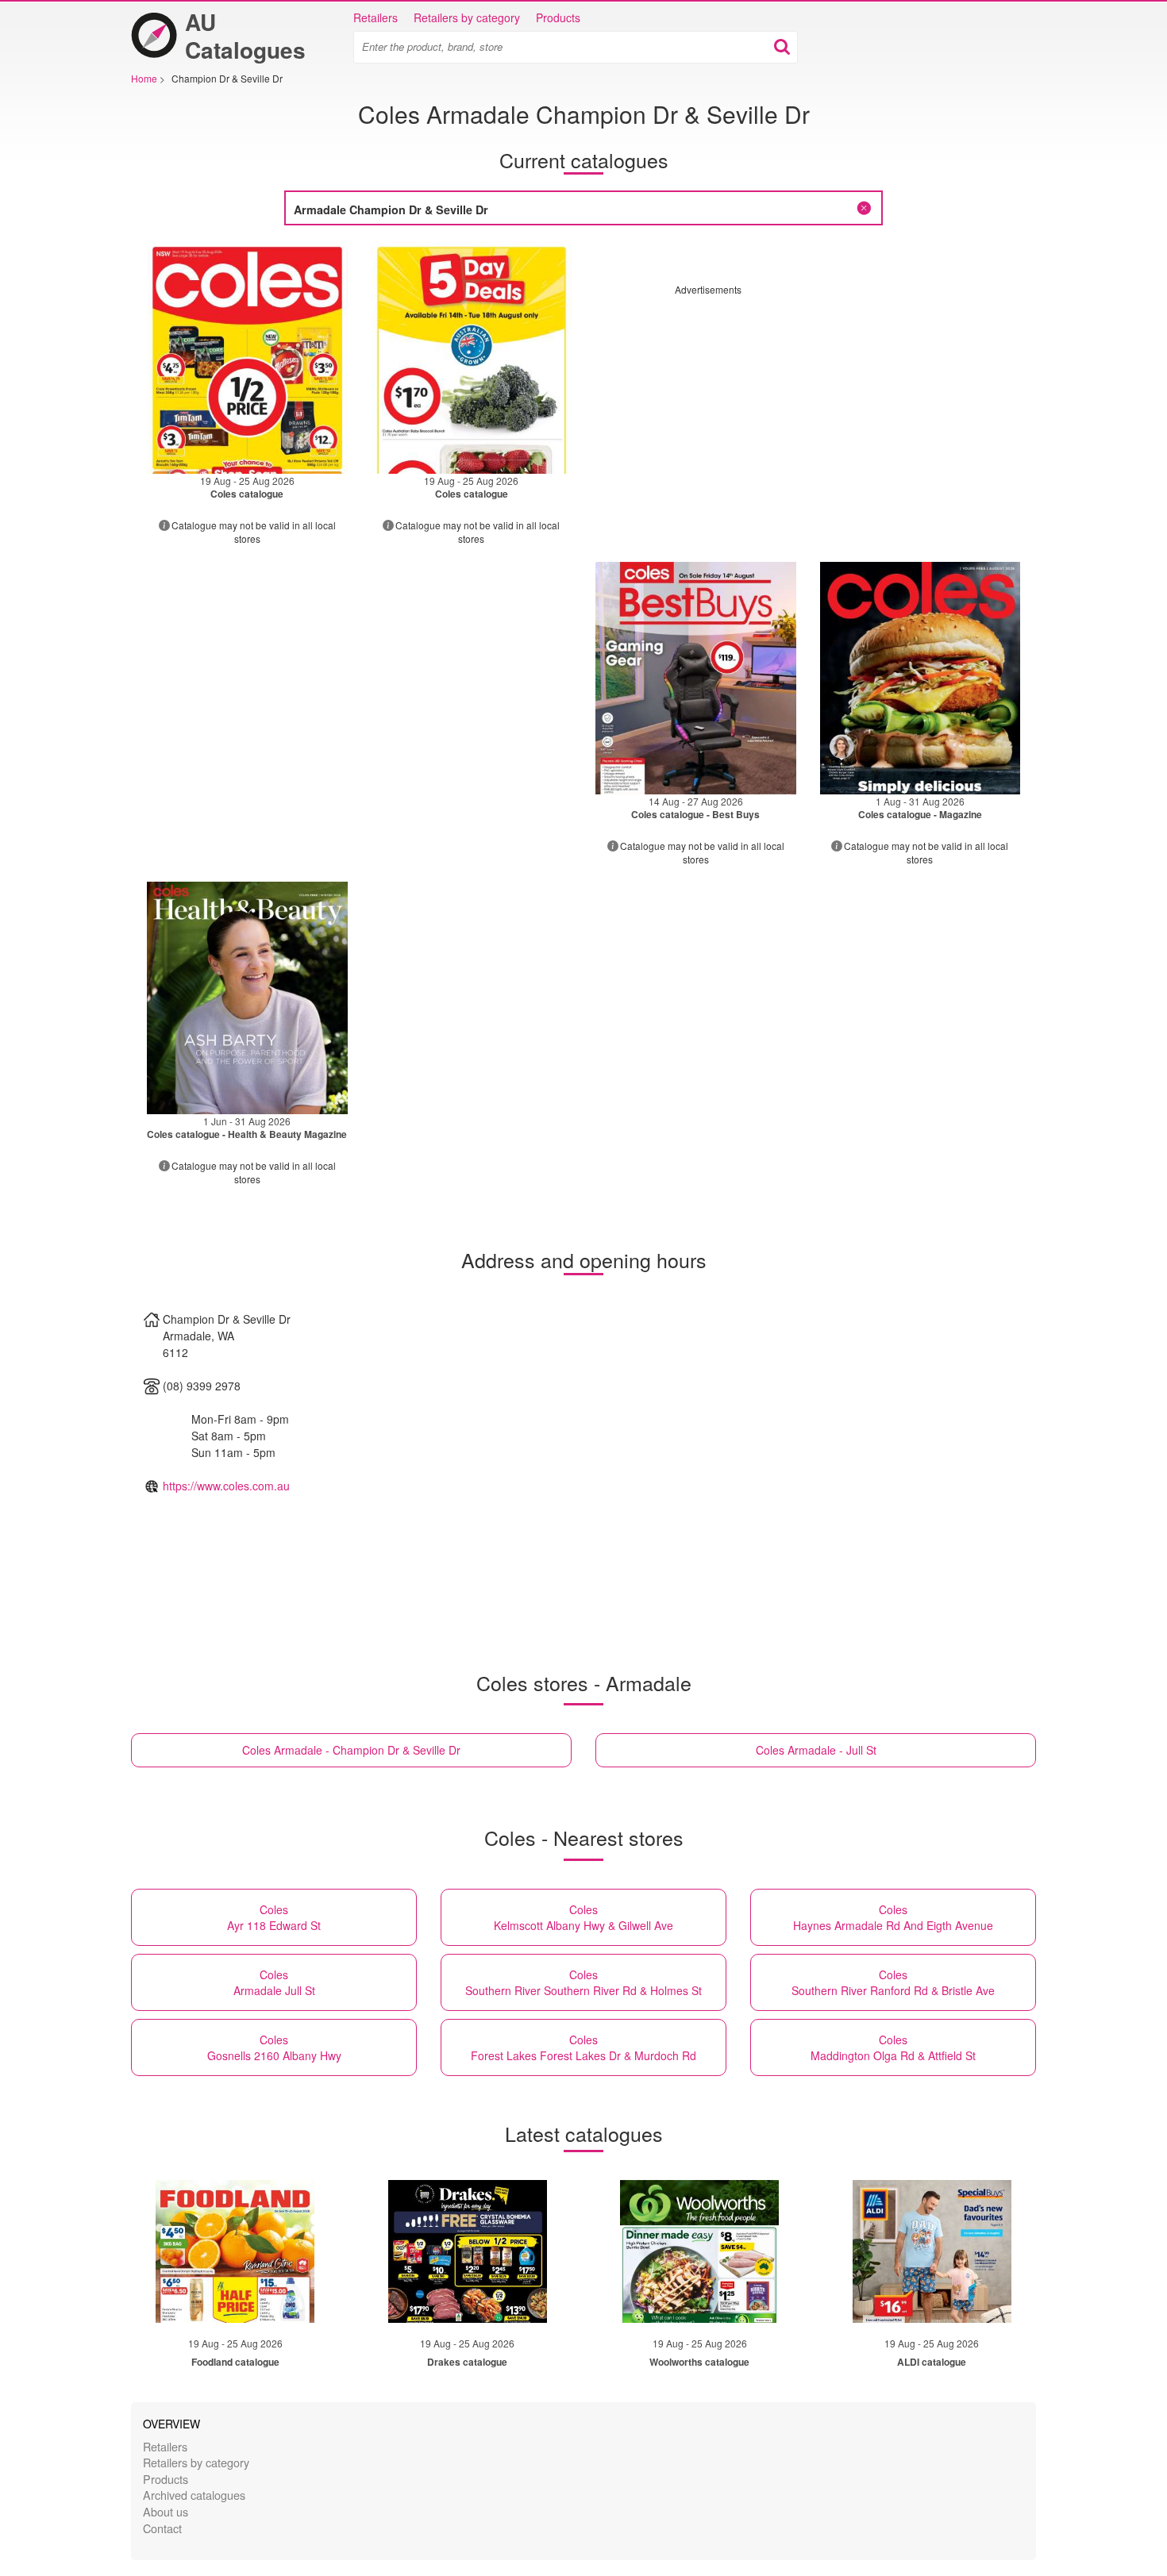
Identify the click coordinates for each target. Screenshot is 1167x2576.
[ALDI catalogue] (932, 2251)
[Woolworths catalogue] (699, 2251)
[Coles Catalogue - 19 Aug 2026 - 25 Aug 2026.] (247, 358)
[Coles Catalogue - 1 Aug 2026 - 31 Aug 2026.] (921, 678)
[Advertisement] (808, 407)
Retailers (376, 17)
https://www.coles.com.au (226, 1486)
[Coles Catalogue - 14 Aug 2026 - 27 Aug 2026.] (696, 678)
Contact (162, 2528)
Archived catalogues (194, 2495)
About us (166, 2511)
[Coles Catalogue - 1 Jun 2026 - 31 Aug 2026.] (247, 998)
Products (558, 17)
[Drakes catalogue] (468, 2251)
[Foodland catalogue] (235, 2251)
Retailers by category (467, 17)
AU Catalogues (245, 36)
